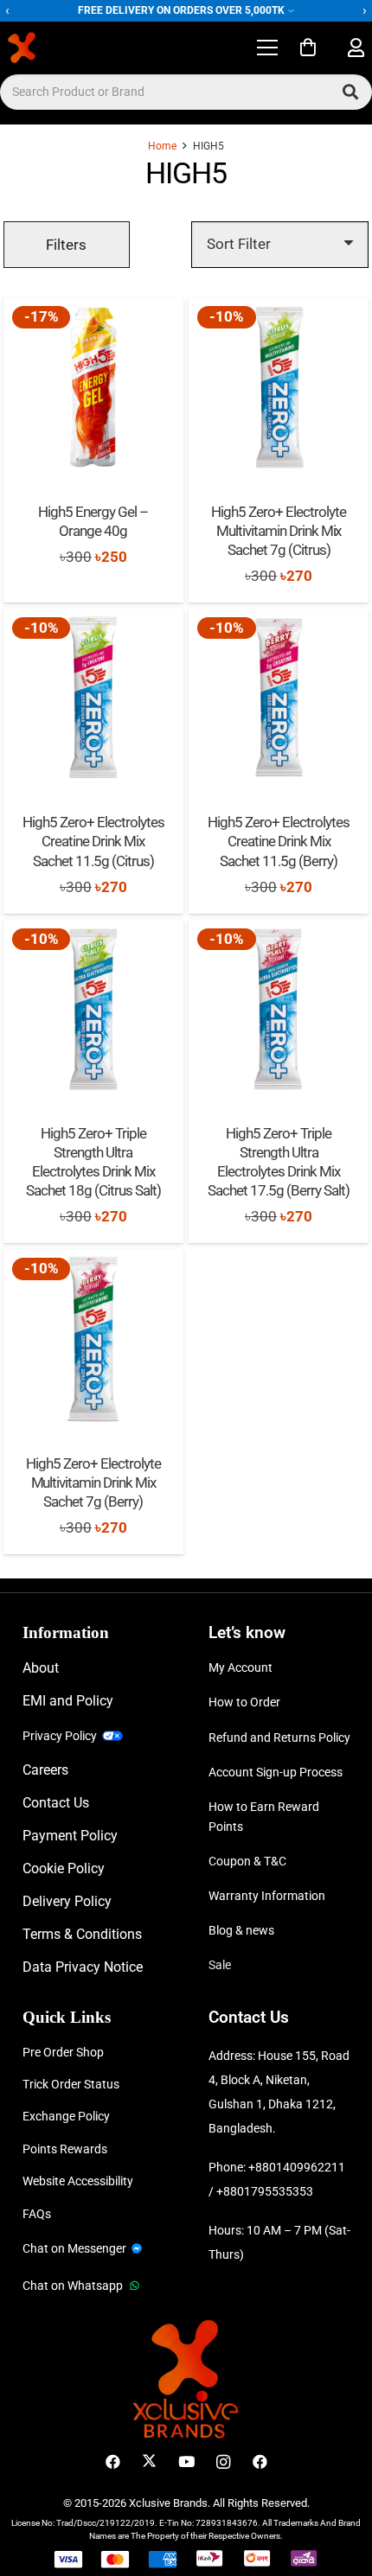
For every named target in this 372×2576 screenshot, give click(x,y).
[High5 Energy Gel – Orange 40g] (93, 387)
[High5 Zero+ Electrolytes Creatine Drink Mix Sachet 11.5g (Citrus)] (93, 698)
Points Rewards (65, 2149)
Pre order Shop (63, 2052)
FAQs (37, 2214)
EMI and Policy (68, 1701)
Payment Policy (70, 1836)
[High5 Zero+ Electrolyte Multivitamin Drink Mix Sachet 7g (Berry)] (93, 1339)
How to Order (244, 1702)
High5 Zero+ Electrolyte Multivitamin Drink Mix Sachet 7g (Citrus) (279, 531)
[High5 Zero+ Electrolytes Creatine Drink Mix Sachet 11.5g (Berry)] (279, 698)
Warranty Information (267, 1896)
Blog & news (241, 1930)
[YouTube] (186, 2462)
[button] (267, 48)
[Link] (356, 48)
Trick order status (71, 2084)
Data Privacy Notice (83, 1967)
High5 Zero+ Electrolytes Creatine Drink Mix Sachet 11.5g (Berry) (279, 841)
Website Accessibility (78, 2181)
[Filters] (67, 245)
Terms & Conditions (82, 1934)
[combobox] (186, 92)
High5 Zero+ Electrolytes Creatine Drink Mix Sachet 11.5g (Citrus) (93, 841)
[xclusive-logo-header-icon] (55, 48)
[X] (149, 2462)
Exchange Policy (66, 2116)
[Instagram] (223, 2462)
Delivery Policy (67, 1901)
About (41, 1668)
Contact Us (56, 1803)
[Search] (350, 92)
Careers (45, 1770)
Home (162, 146)
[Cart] (308, 48)
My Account (241, 1667)
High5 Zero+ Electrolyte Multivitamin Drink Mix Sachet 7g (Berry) (93, 1482)
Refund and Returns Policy (279, 1738)
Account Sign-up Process (276, 1772)
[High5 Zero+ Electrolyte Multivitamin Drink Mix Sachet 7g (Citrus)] (279, 387)
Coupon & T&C (247, 1861)
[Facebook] (113, 2462)
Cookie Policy (64, 1868)
